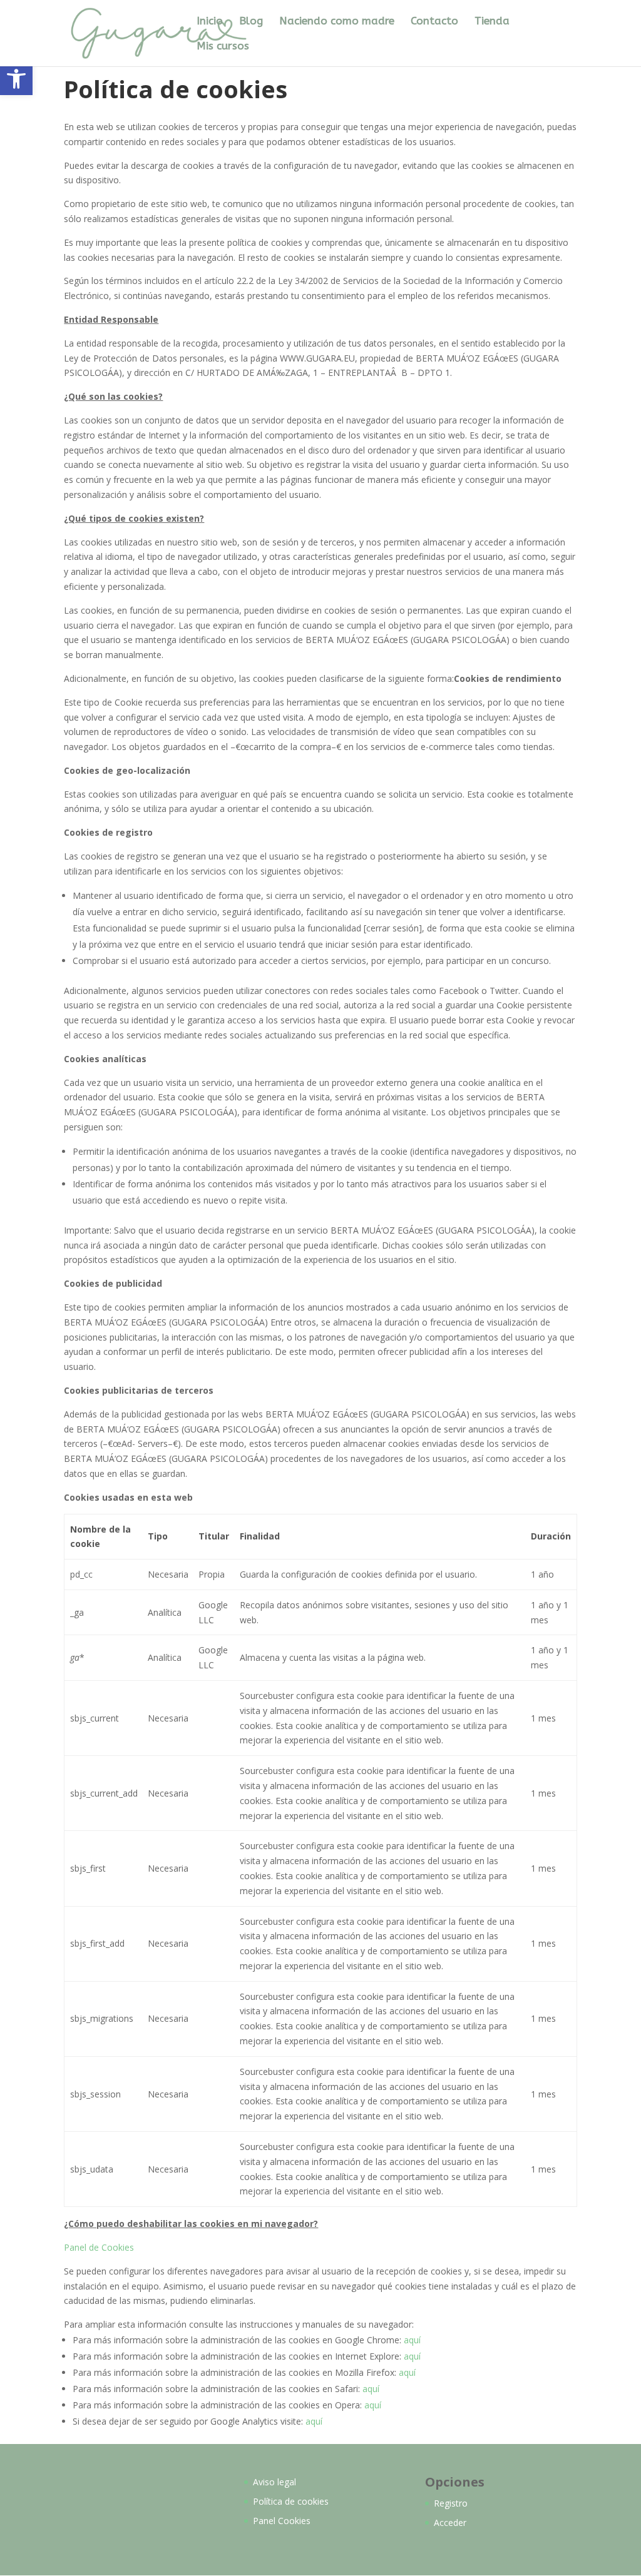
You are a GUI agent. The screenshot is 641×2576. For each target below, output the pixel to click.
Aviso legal (274, 2482)
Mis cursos (223, 47)
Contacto (434, 22)
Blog (251, 22)
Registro (451, 2503)
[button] (16, 79)
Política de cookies (291, 2501)
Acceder (450, 2523)
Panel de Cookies (99, 2247)
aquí (412, 2340)
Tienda (492, 22)
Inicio (210, 22)
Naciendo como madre (337, 22)
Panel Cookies (282, 2521)
